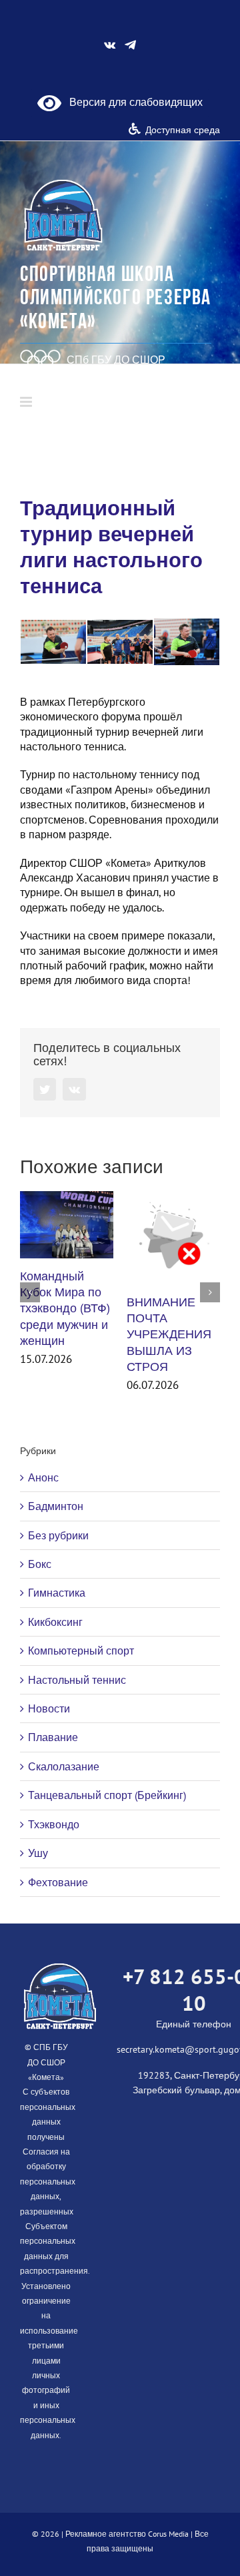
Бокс (40, 1564)
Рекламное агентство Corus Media (127, 2534)
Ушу (38, 1853)
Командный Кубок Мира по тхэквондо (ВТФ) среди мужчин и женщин (65, 1308)
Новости (49, 1708)
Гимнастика (57, 1593)
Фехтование (58, 1882)
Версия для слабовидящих (132, 102)
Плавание (53, 1737)
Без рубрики (58, 1535)
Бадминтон (56, 1506)
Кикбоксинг (55, 1622)
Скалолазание (64, 1766)
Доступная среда (183, 130)
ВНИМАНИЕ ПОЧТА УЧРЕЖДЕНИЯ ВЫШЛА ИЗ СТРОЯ (169, 1334)
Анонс (43, 1477)
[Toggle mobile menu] (27, 402)
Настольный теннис (77, 1680)
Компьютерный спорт (81, 1651)
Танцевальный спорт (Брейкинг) (107, 1795)
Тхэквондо (54, 1824)
